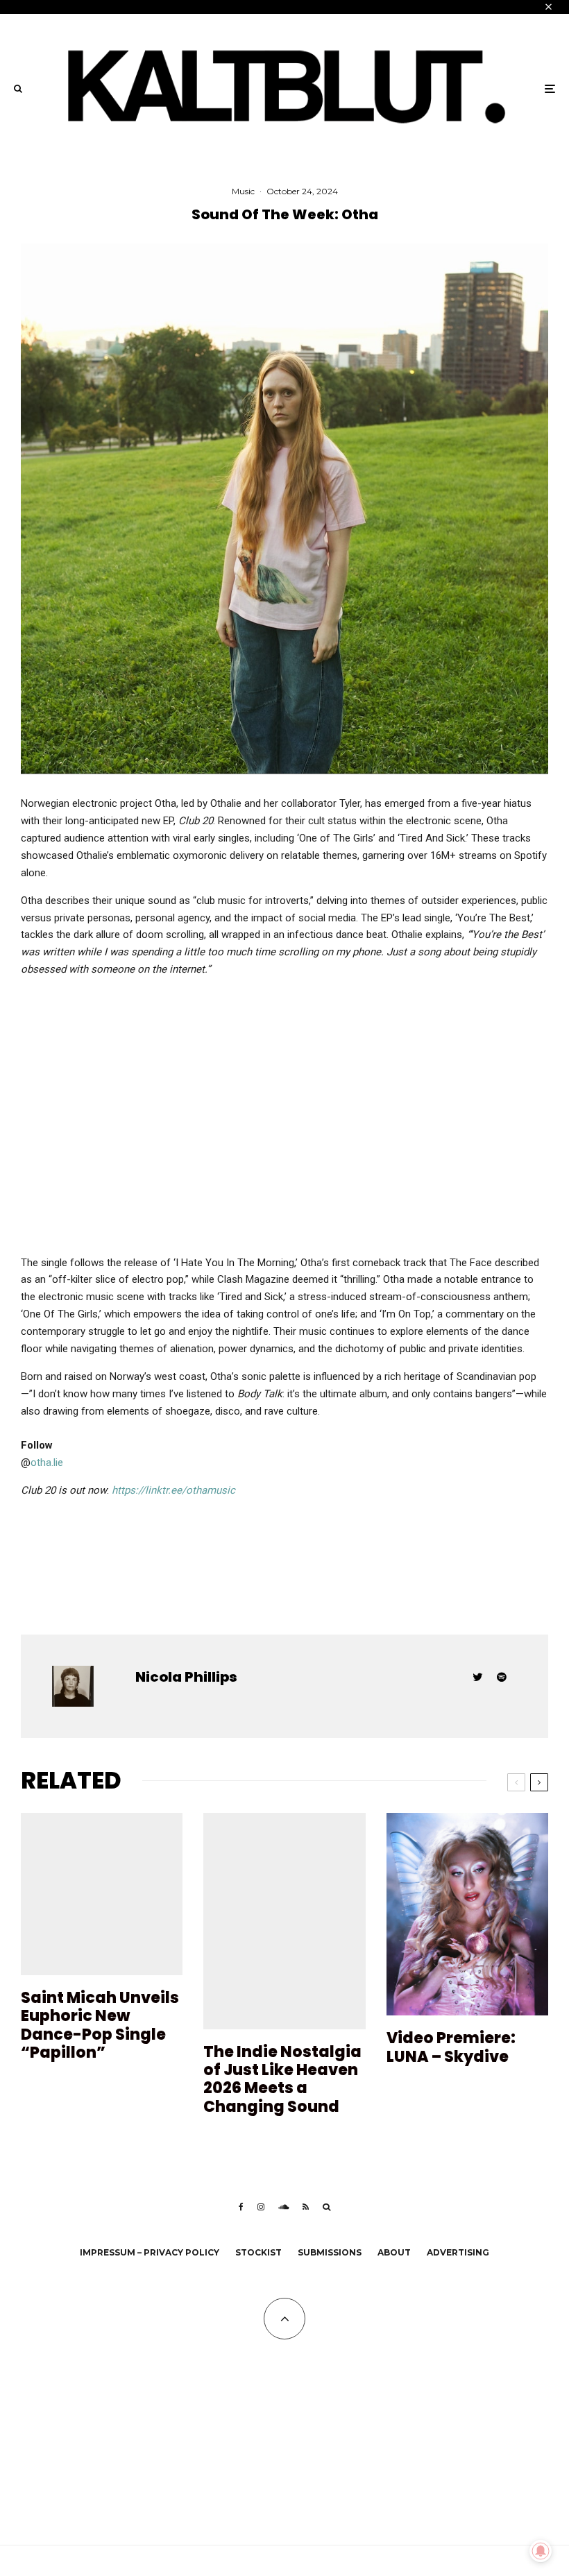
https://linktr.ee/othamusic (173, 1490)
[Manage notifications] (541, 2551)
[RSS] (306, 2207)
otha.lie (47, 1462)
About (394, 2252)
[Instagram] (261, 2207)
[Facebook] (241, 2207)
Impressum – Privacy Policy (150, 2252)
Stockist (258, 2252)
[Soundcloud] (283, 2207)
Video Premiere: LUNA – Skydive (451, 2048)
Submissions (330, 2252)
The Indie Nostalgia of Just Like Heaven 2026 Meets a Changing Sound (282, 2080)
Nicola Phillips (186, 1677)
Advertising (458, 2252)
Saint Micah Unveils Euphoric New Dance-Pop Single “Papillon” (100, 2026)
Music (243, 191)
